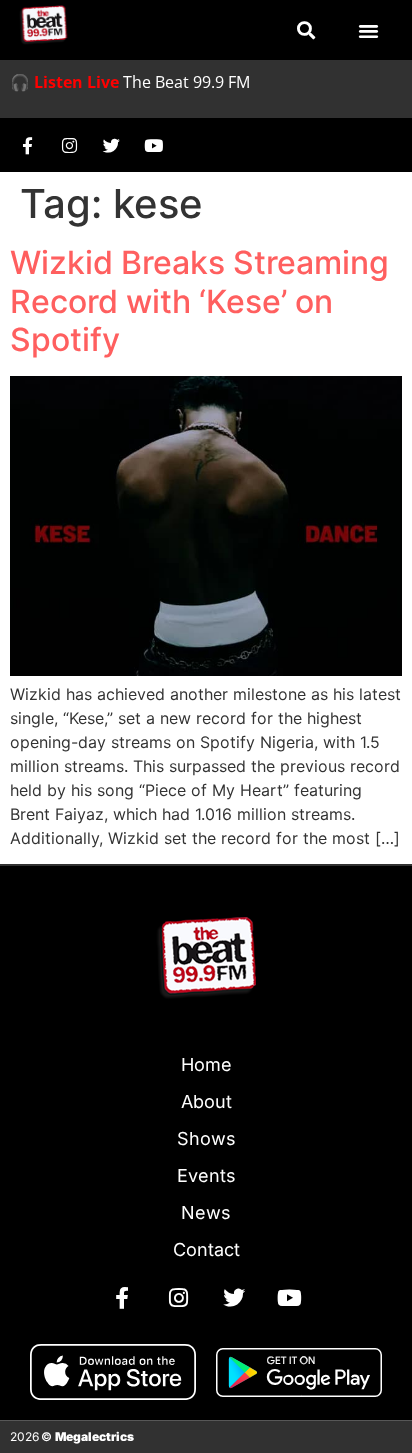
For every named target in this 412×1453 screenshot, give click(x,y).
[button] (306, 30)
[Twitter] (111, 145)
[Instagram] (69, 145)
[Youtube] (153, 145)
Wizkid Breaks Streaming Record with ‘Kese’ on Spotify (199, 301)
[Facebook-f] (27, 145)
